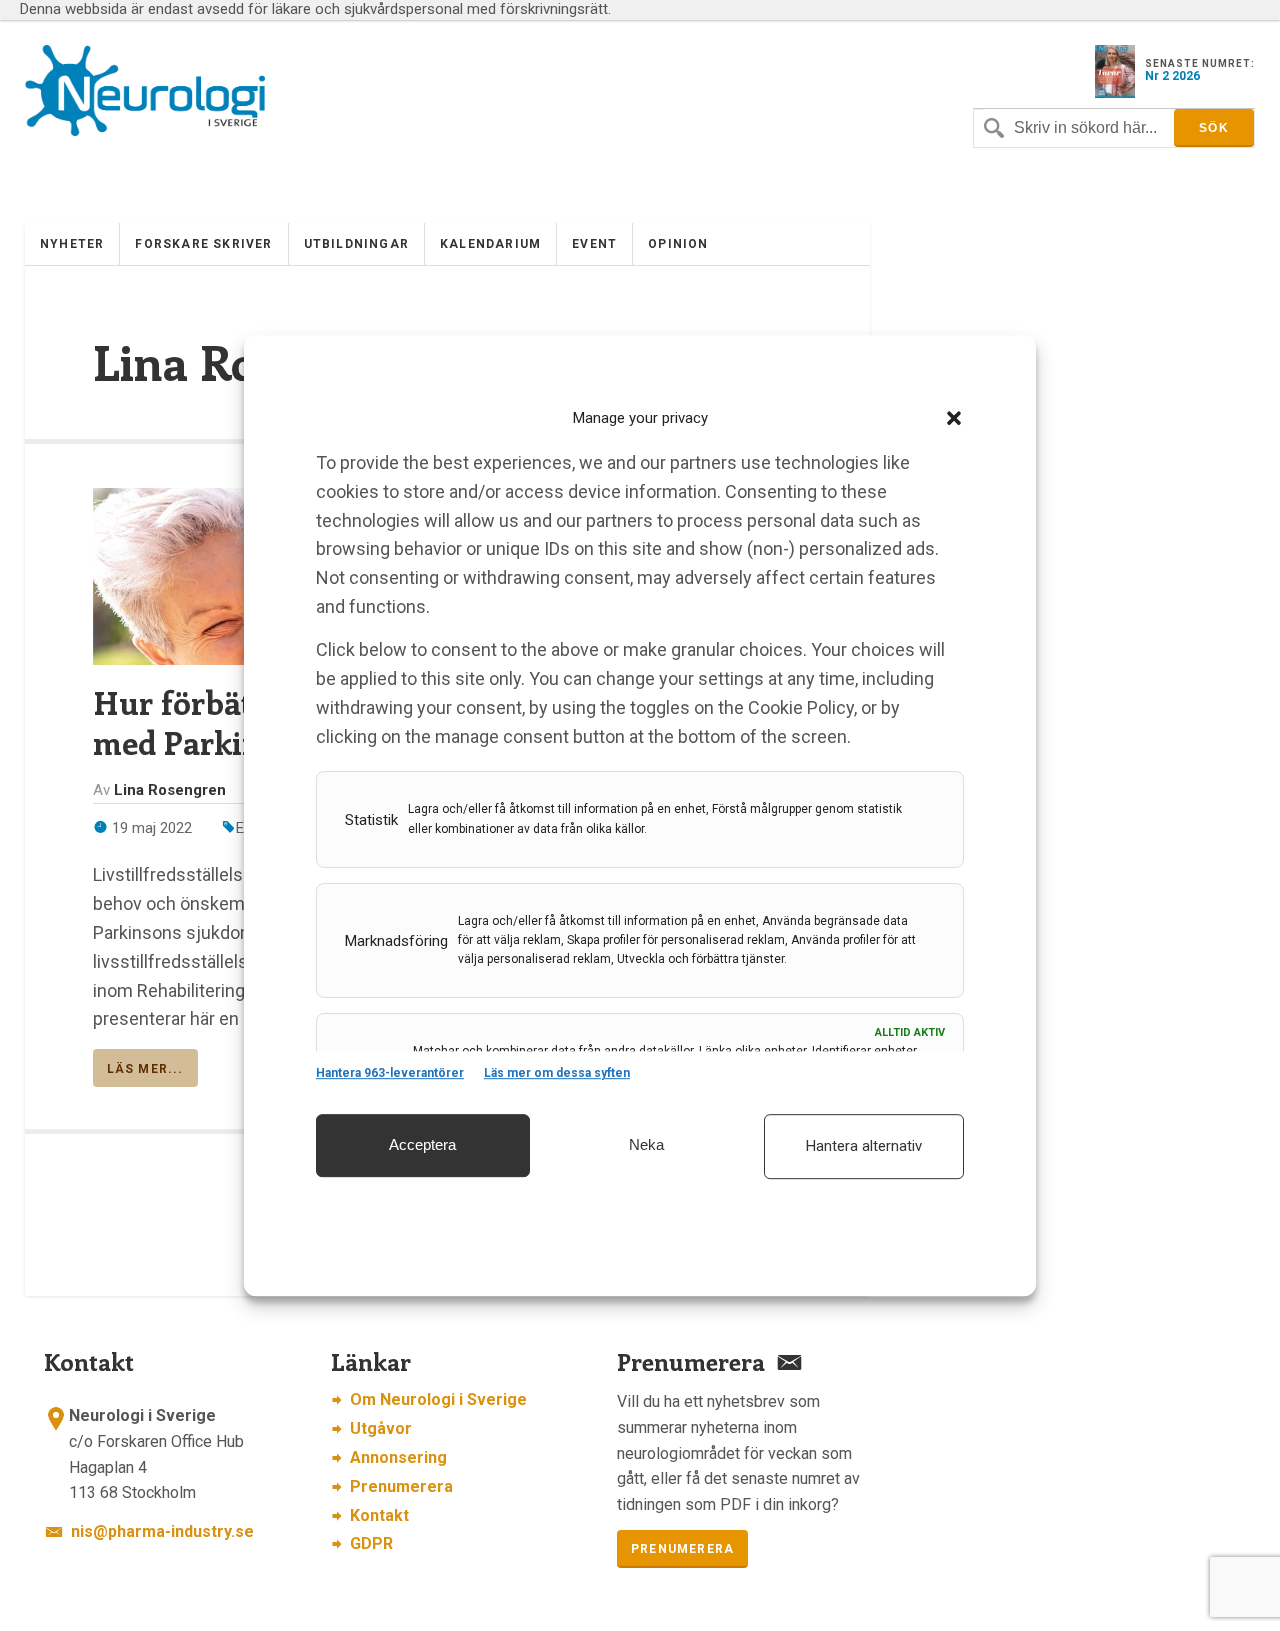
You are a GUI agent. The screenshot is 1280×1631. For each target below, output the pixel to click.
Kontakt (379, 1515)
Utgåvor (381, 1428)
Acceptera (422, 1144)
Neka (646, 1144)
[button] (954, 418)
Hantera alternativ (864, 1146)
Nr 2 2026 (1172, 76)
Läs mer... (145, 1069)
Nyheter (72, 244)
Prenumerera (401, 1486)
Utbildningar (356, 244)
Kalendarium (490, 244)
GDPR (371, 1543)
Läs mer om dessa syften (557, 1074)
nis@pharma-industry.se (162, 1531)
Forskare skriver (203, 244)
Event (594, 244)
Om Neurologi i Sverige (438, 1399)
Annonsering (398, 1457)
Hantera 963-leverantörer (390, 1074)
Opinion (678, 244)
